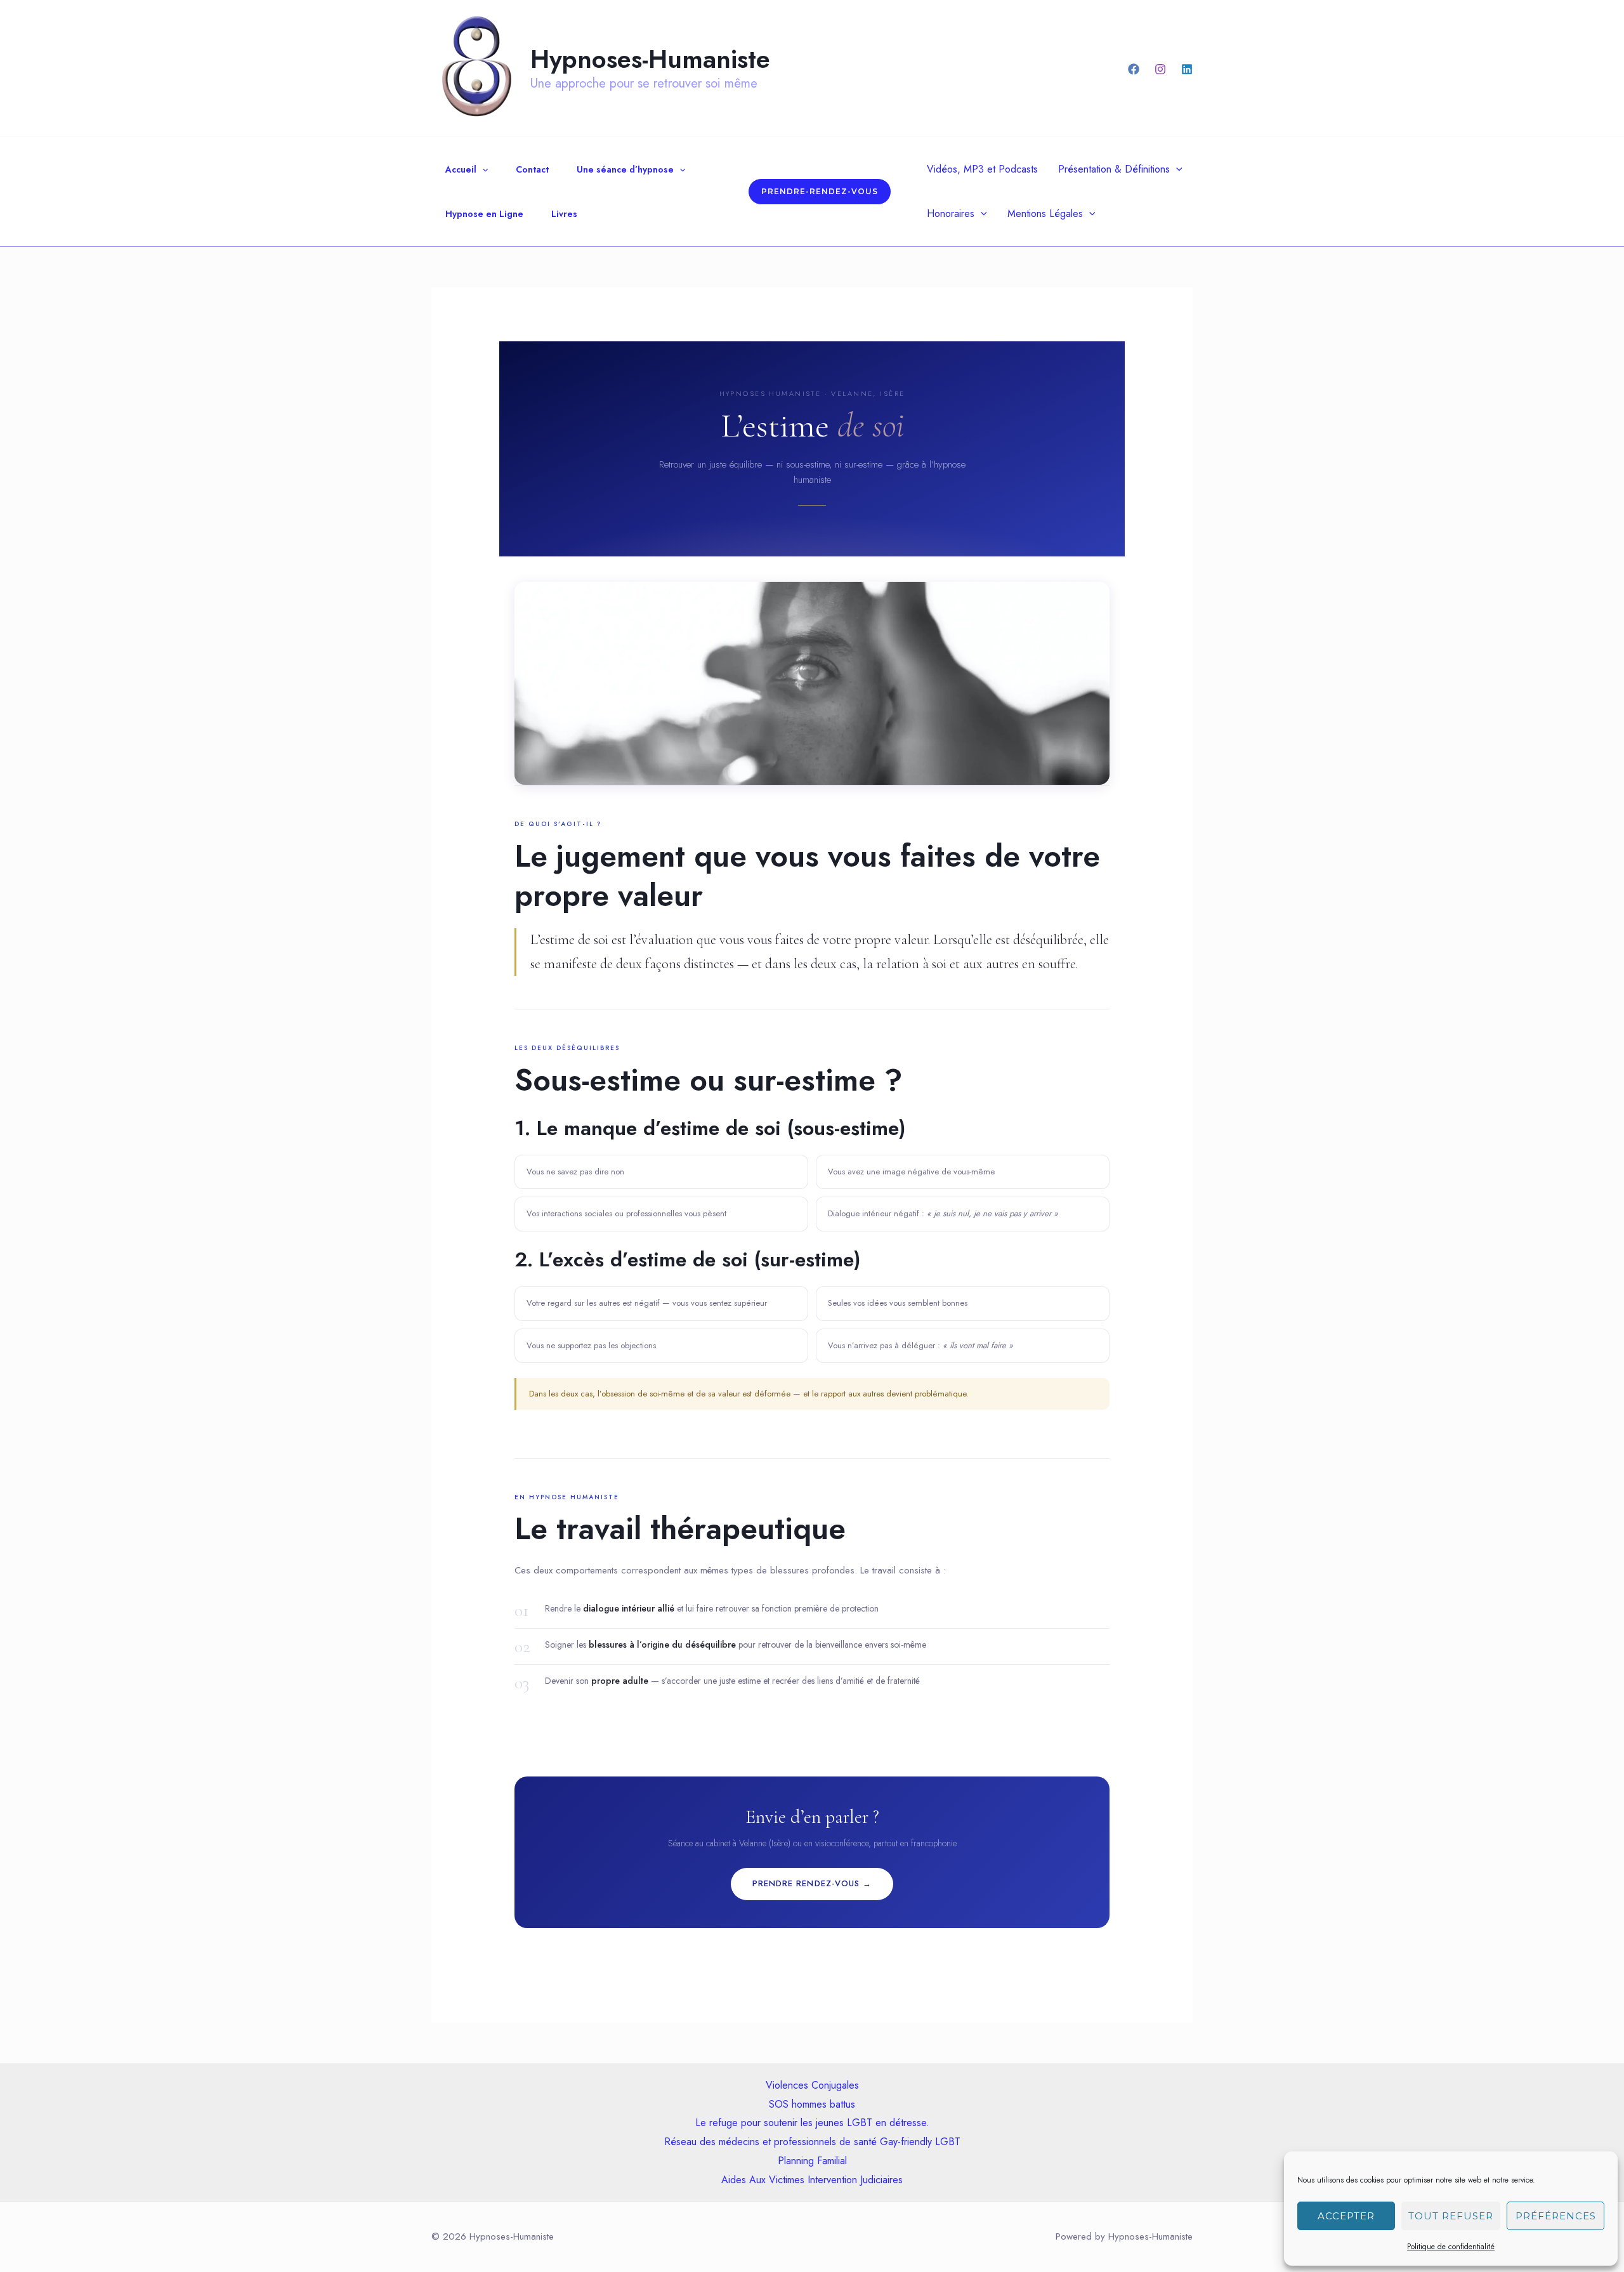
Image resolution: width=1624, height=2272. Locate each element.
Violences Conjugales (812, 2085)
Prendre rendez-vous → (812, 1883)
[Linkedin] (1187, 69)
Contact (532, 169)
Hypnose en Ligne (484, 214)
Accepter (1346, 2216)
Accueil (461, 169)
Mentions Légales (1045, 213)
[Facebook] (1134, 69)
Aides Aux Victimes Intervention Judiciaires (812, 2180)
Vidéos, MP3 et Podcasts (982, 169)
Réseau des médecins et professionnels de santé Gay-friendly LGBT (812, 2142)
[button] (482, 169)
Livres (564, 214)
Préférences (1556, 2216)
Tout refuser (1451, 2216)
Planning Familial (812, 2161)
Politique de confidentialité (1451, 2247)
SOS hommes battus (812, 2104)
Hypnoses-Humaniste (650, 59)
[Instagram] (1160, 69)
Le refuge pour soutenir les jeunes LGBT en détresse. (812, 2123)
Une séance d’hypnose (625, 169)
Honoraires (951, 213)
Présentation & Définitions (1114, 169)
